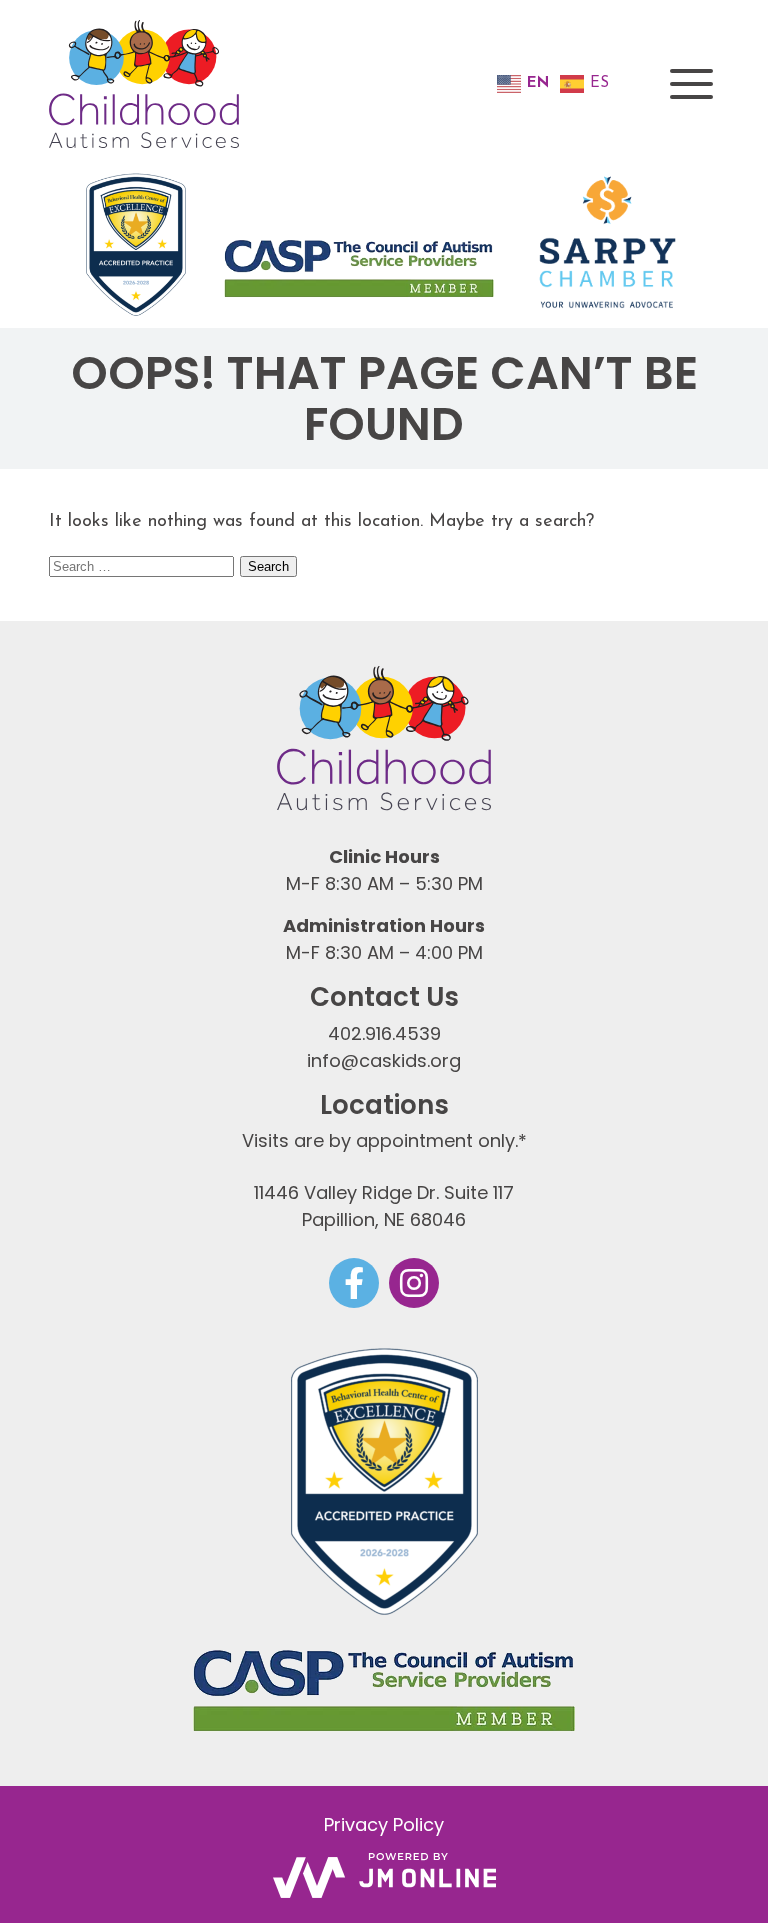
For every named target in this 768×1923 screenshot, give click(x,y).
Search (268, 566)
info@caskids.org (384, 1060)
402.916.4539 (384, 1033)
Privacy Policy (384, 1824)
